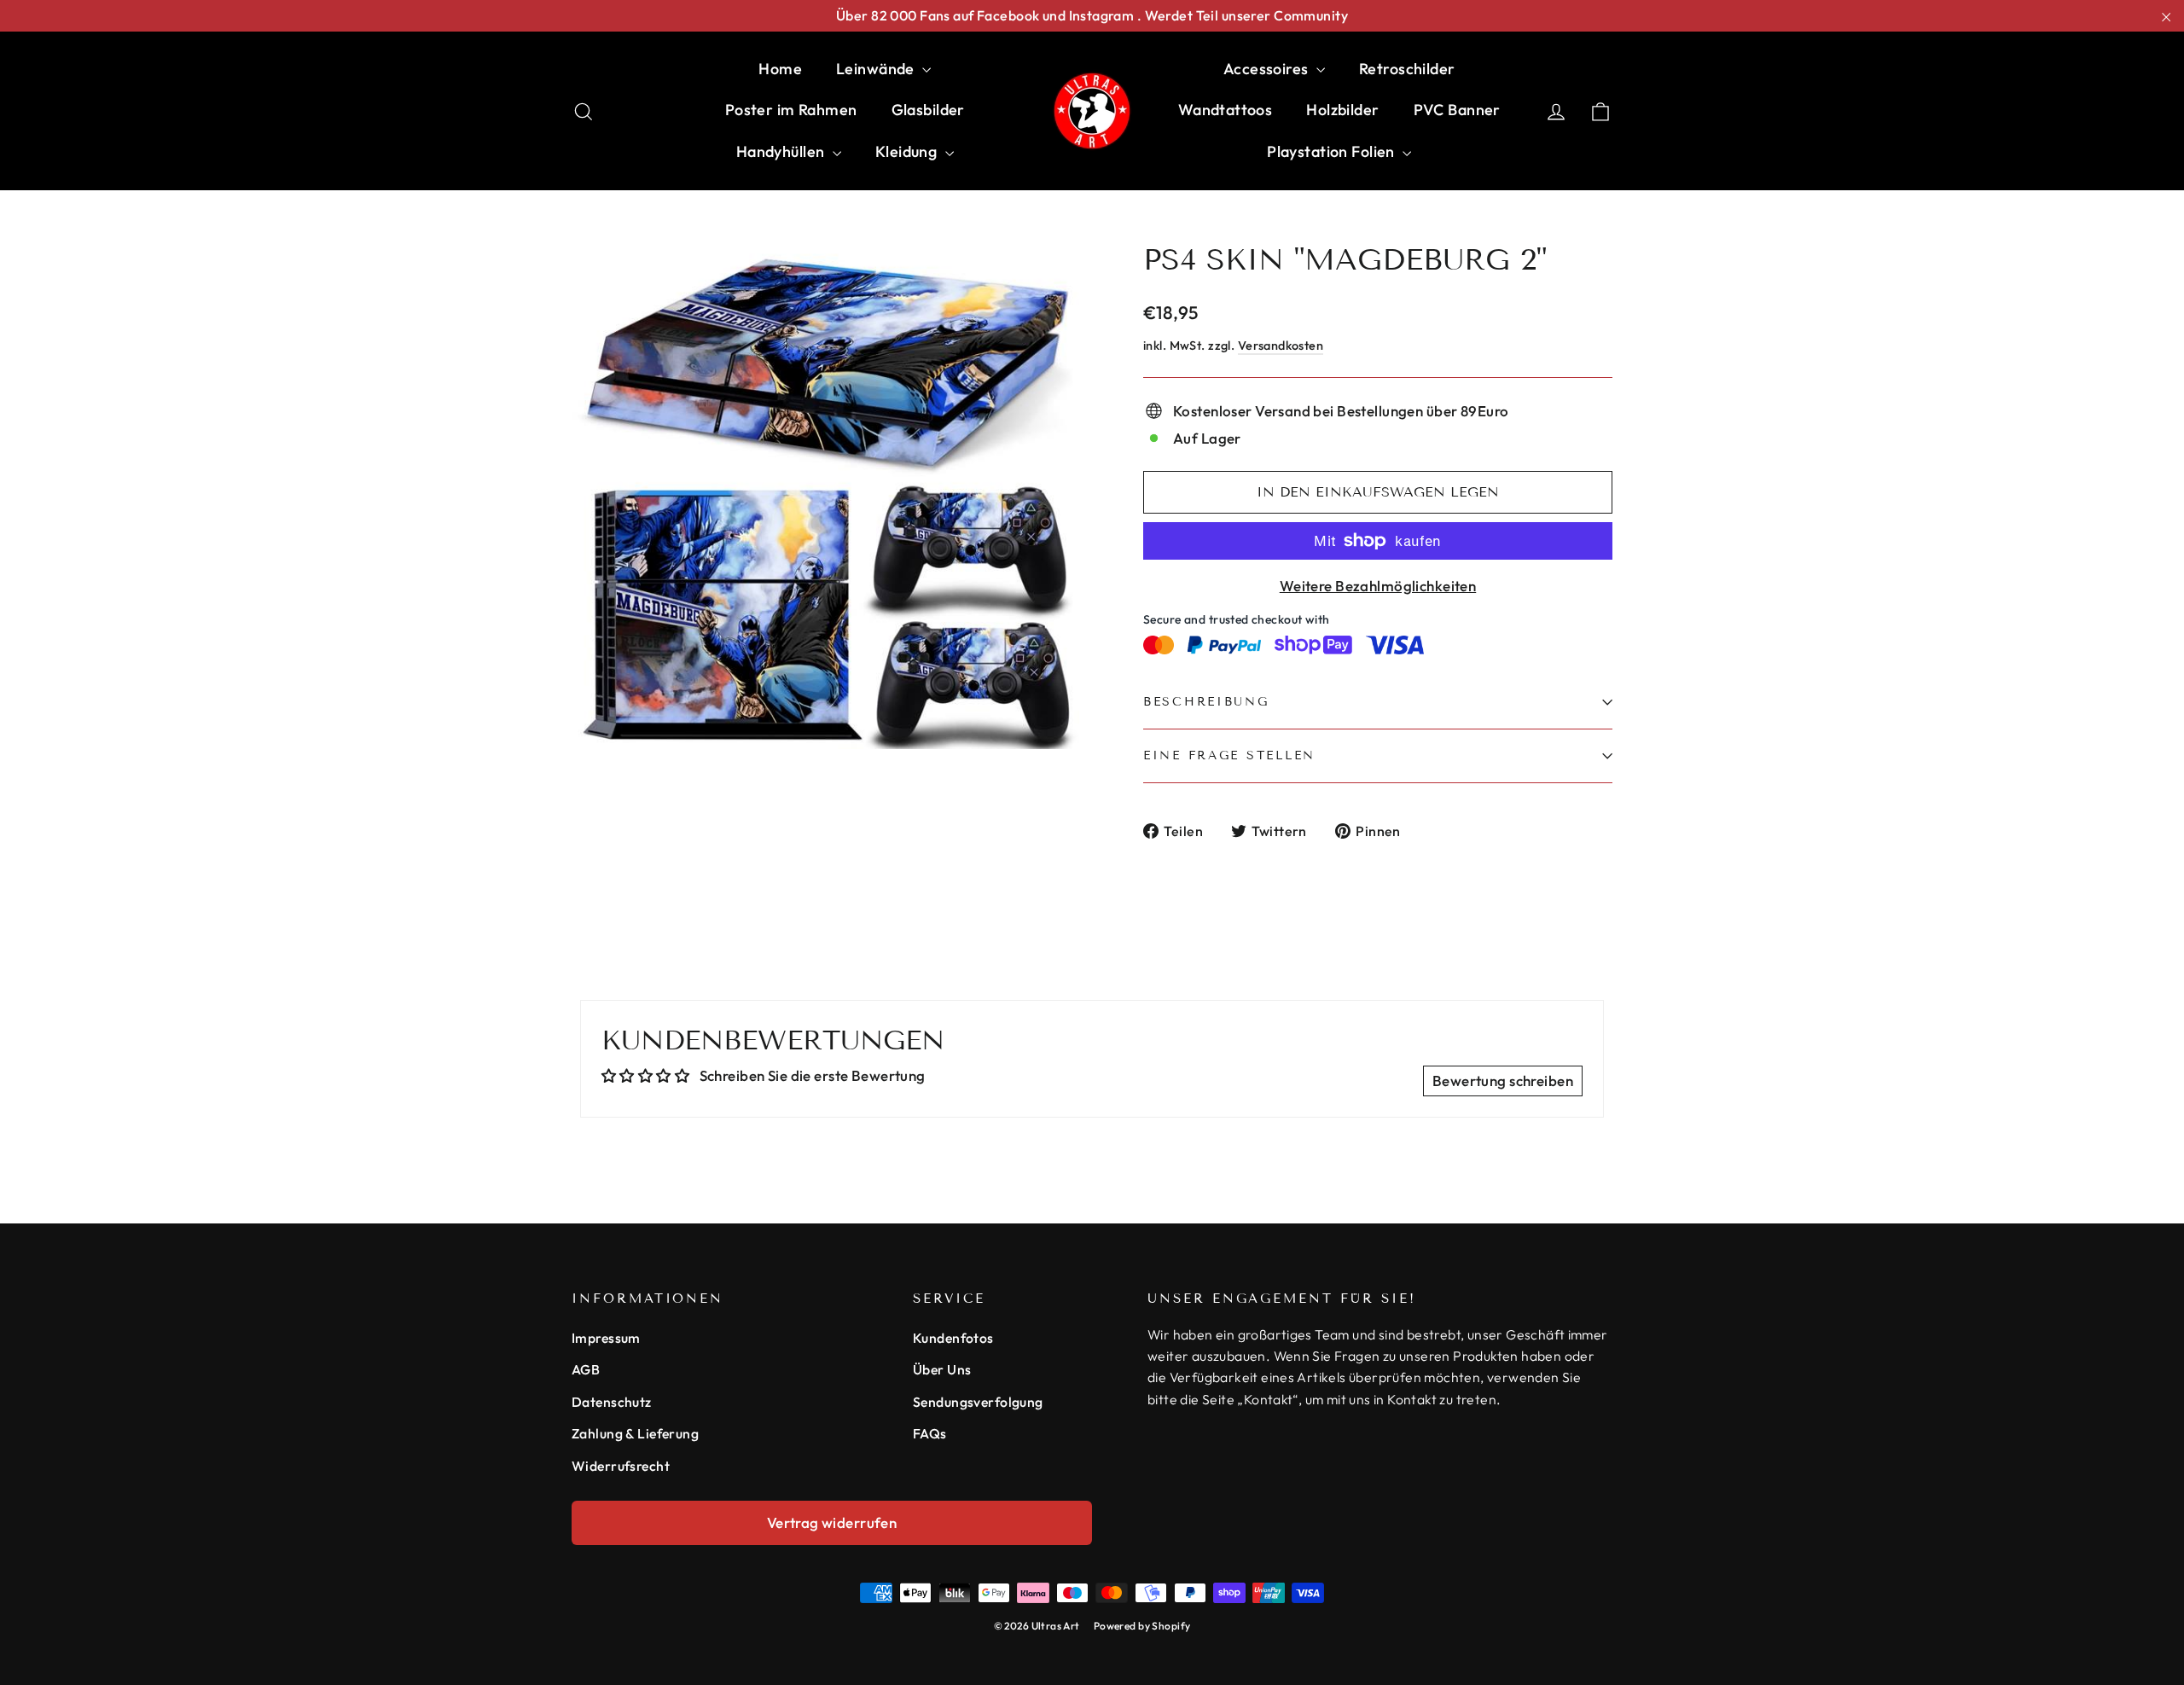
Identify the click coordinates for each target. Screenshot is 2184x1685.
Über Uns (942, 1369)
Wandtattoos (1226, 110)
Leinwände (877, 69)
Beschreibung (1206, 702)
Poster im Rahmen (791, 110)
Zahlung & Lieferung (635, 1433)
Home (780, 69)
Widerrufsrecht (621, 1466)
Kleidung (908, 151)
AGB (586, 1369)
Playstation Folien (1333, 151)
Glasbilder (928, 110)
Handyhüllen (782, 151)
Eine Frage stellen (1229, 755)
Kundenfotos (953, 1338)
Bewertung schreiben (1503, 1081)
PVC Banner (1457, 110)
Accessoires (1268, 69)
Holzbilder (1342, 110)
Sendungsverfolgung (978, 1402)
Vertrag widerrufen (832, 1522)
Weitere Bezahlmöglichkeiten (1378, 586)
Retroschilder (1407, 69)
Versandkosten (1281, 346)
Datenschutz (612, 1402)
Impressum (606, 1338)
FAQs (930, 1433)
